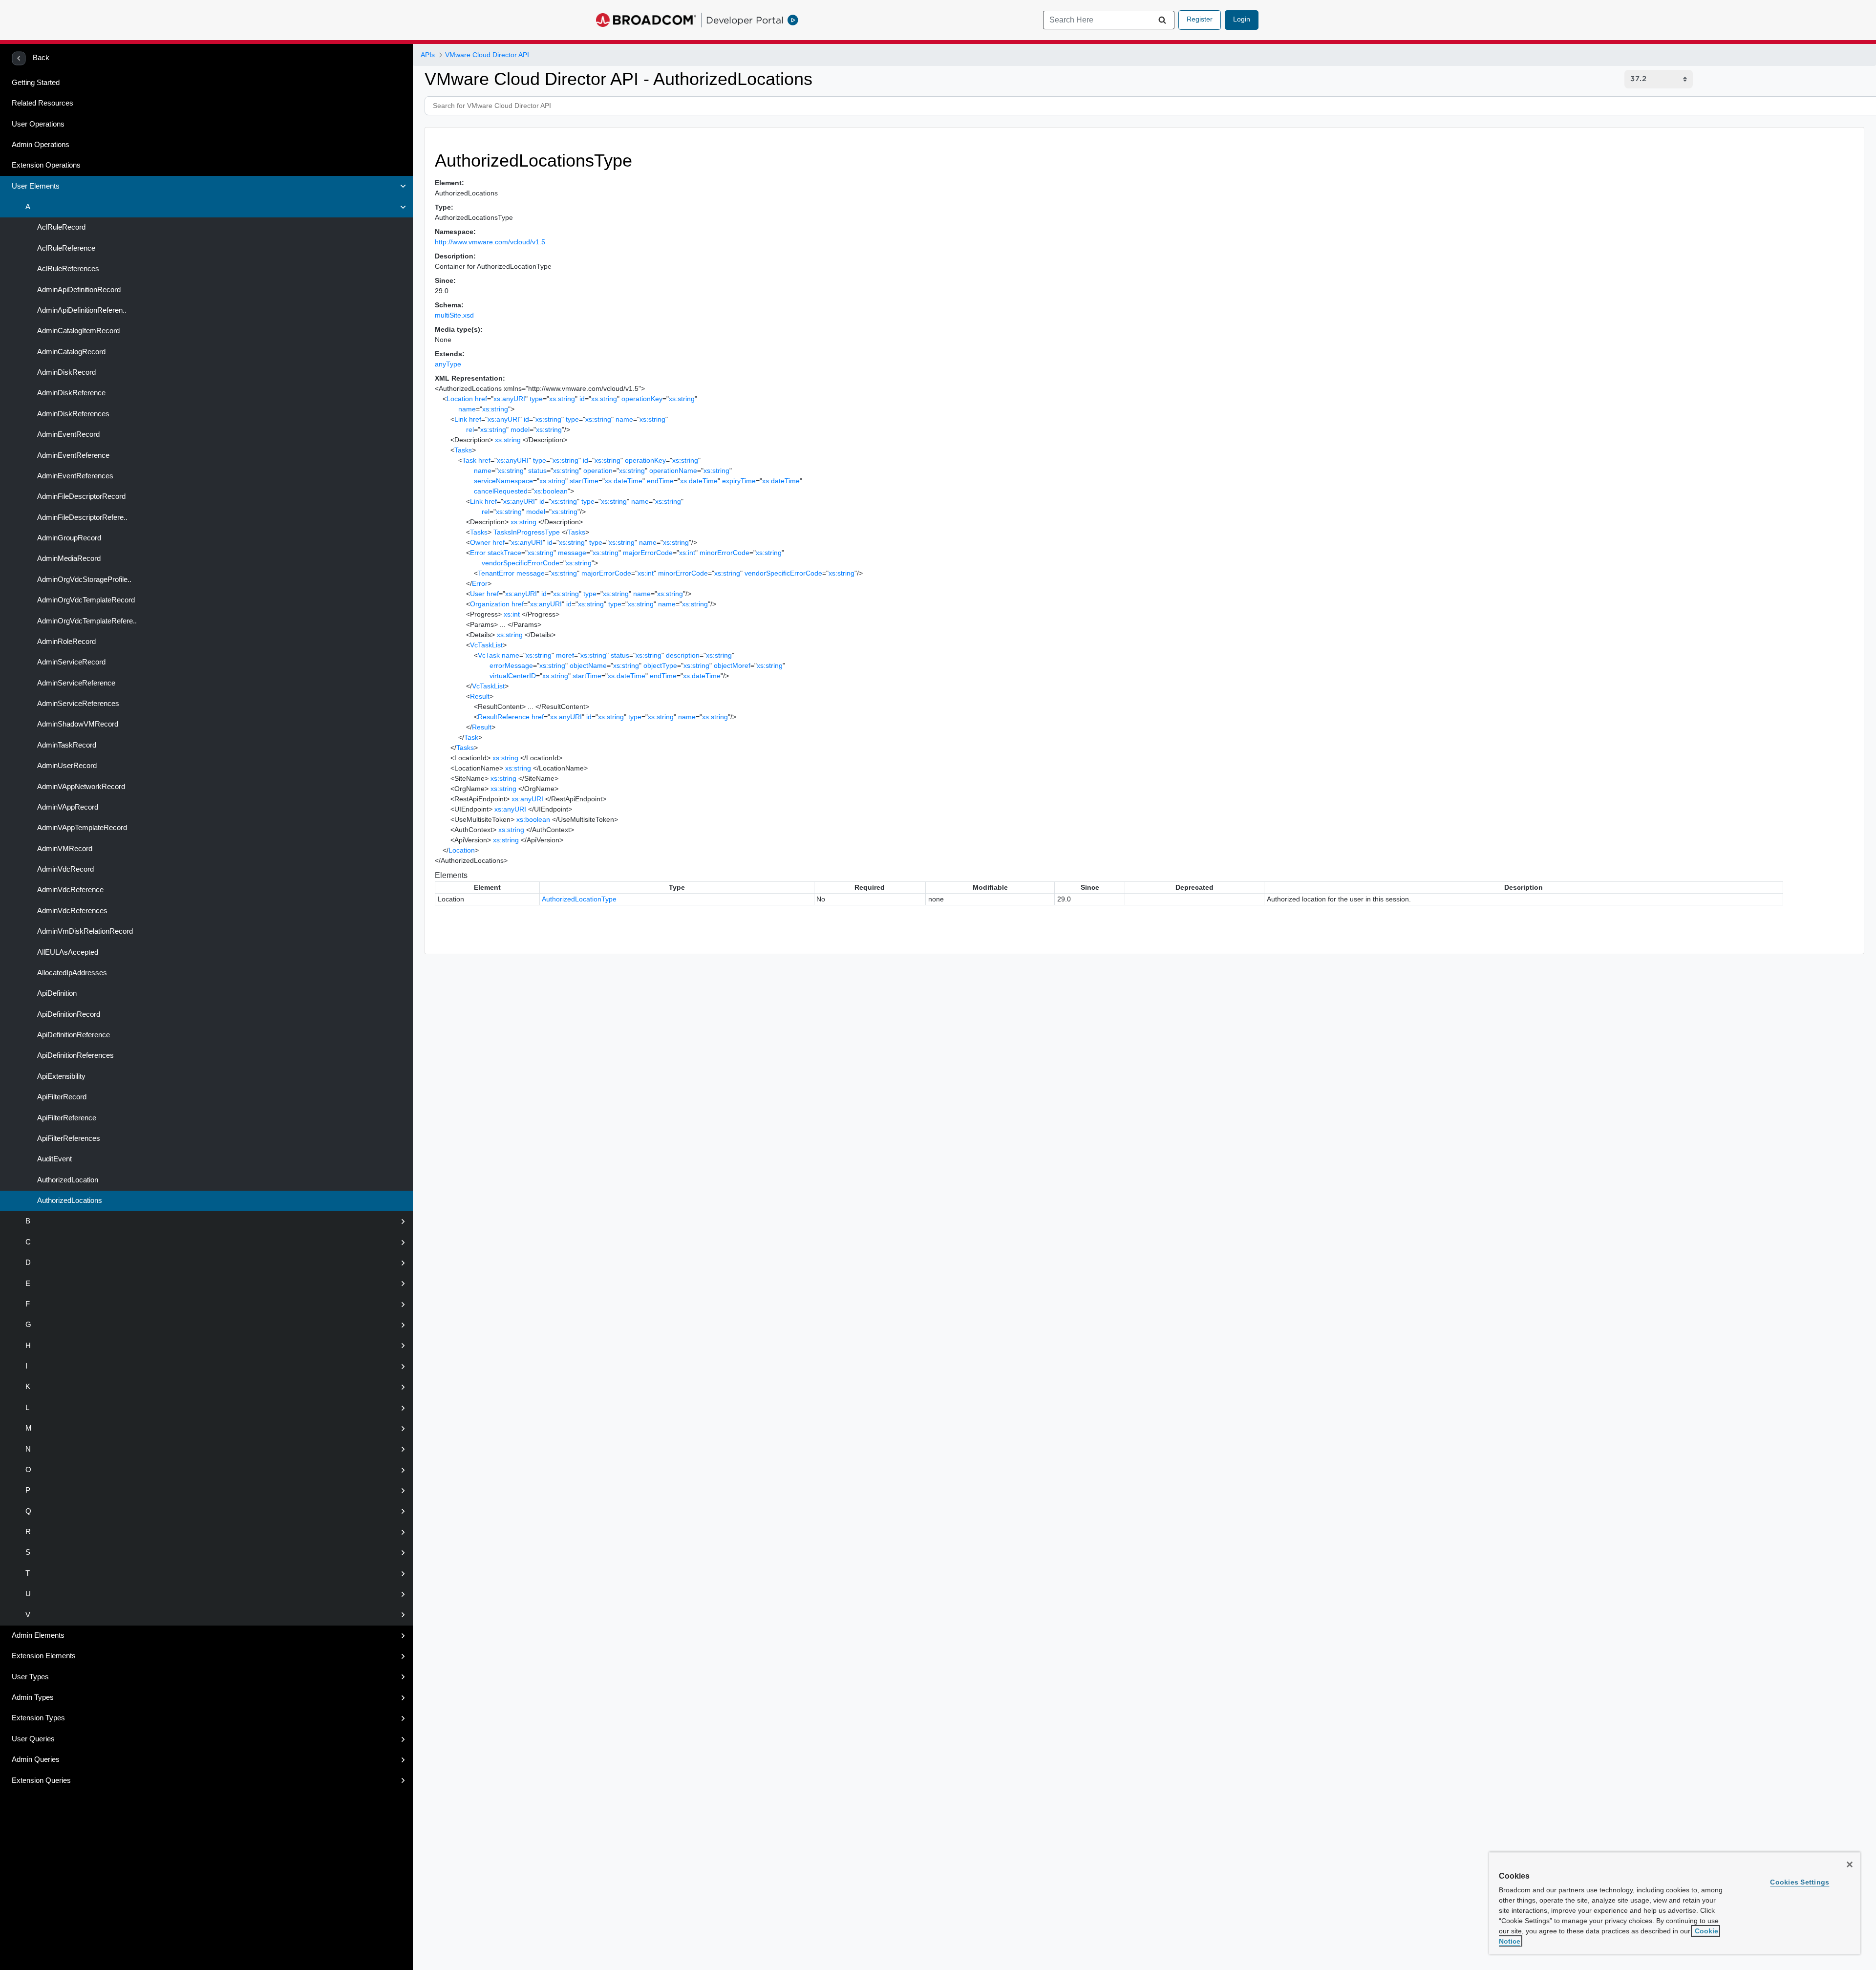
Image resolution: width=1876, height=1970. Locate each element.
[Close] (1850, 1864)
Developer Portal (745, 20)
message (572, 553)
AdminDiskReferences (72, 414)
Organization (490, 604)
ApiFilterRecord (61, 1097)
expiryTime (739, 481)
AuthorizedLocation (67, 1180)
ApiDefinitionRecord (68, 1014)
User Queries (33, 1739)
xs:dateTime (624, 481)
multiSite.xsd (454, 315)
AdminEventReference (72, 455)
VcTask (489, 655)
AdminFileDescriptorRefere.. (81, 517)
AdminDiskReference (70, 393)
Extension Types (38, 1718)
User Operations (38, 124)
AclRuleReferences (67, 269)
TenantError (496, 573)
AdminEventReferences (74, 476)
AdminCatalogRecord (70, 352)
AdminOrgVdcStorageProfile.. (83, 579)
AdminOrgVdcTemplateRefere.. (86, 621)
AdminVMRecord (64, 849)
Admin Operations (41, 145)
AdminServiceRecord (70, 662)
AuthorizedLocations (69, 1200)
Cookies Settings (1800, 1882)
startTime (584, 481)
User (477, 594)
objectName (588, 665)
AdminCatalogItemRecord (77, 331)
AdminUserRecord (66, 766)
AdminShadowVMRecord (77, 724)
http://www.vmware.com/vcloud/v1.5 (490, 242)
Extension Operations (46, 165)
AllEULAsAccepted (67, 952)
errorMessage (511, 665)
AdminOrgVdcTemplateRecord (85, 600)
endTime (660, 481)
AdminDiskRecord (65, 372)
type (536, 399)
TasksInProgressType (527, 532)
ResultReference (504, 717)
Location (460, 399)
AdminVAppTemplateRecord (81, 828)
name (467, 409)
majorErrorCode (648, 553)
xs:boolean (551, 491)
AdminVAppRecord (67, 807)
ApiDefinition (56, 993)
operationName (673, 471)
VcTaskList (486, 645)
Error (478, 553)
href (481, 399)
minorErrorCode (725, 553)
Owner (480, 542)
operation (598, 471)
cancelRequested (501, 491)
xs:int (687, 553)
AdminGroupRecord (68, 538)
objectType (660, 665)
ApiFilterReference (66, 1118)
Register (1200, 19)
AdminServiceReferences (77, 704)
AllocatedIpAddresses (71, 973)
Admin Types (33, 1697)
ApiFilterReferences (68, 1138)
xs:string (562, 399)
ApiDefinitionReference (73, 1035)
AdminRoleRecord (65, 642)
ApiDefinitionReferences (75, 1055)
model (520, 429)
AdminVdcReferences (71, 911)
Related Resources (43, 103)
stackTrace (504, 553)
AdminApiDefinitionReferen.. (81, 310)
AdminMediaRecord (68, 558)
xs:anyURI (509, 399)
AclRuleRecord (60, 227)
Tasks (463, 450)
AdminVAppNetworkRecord (80, 787)
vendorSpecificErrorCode (521, 563)
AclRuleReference (65, 248)
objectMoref (732, 665)
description (683, 655)
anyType (448, 364)
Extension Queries (41, 1780)
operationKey (642, 399)
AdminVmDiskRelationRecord (84, 931)
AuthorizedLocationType (579, 899)
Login (1242, 19)
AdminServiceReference (75, 683)
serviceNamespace (503, 481)
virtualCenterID (513, 676)
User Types (30, 1677)
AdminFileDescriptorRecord (80, 496)
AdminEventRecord (67, 434)
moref (565, 655)
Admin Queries (36, 1759)
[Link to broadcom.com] (646, 20)
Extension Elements (44, 1656)
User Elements (36, 186)
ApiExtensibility (60, 1076)
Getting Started (36, 83)
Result (480, 696)
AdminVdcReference (69, 890)
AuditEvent (53, 1159)
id (582, 399)
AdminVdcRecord (64, 869)
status (537, 471)
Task (469, 460)
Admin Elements (38, 1635)
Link (461, 419)
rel (470, 429)
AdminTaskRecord (66, 745)
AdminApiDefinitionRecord (78, 290)
